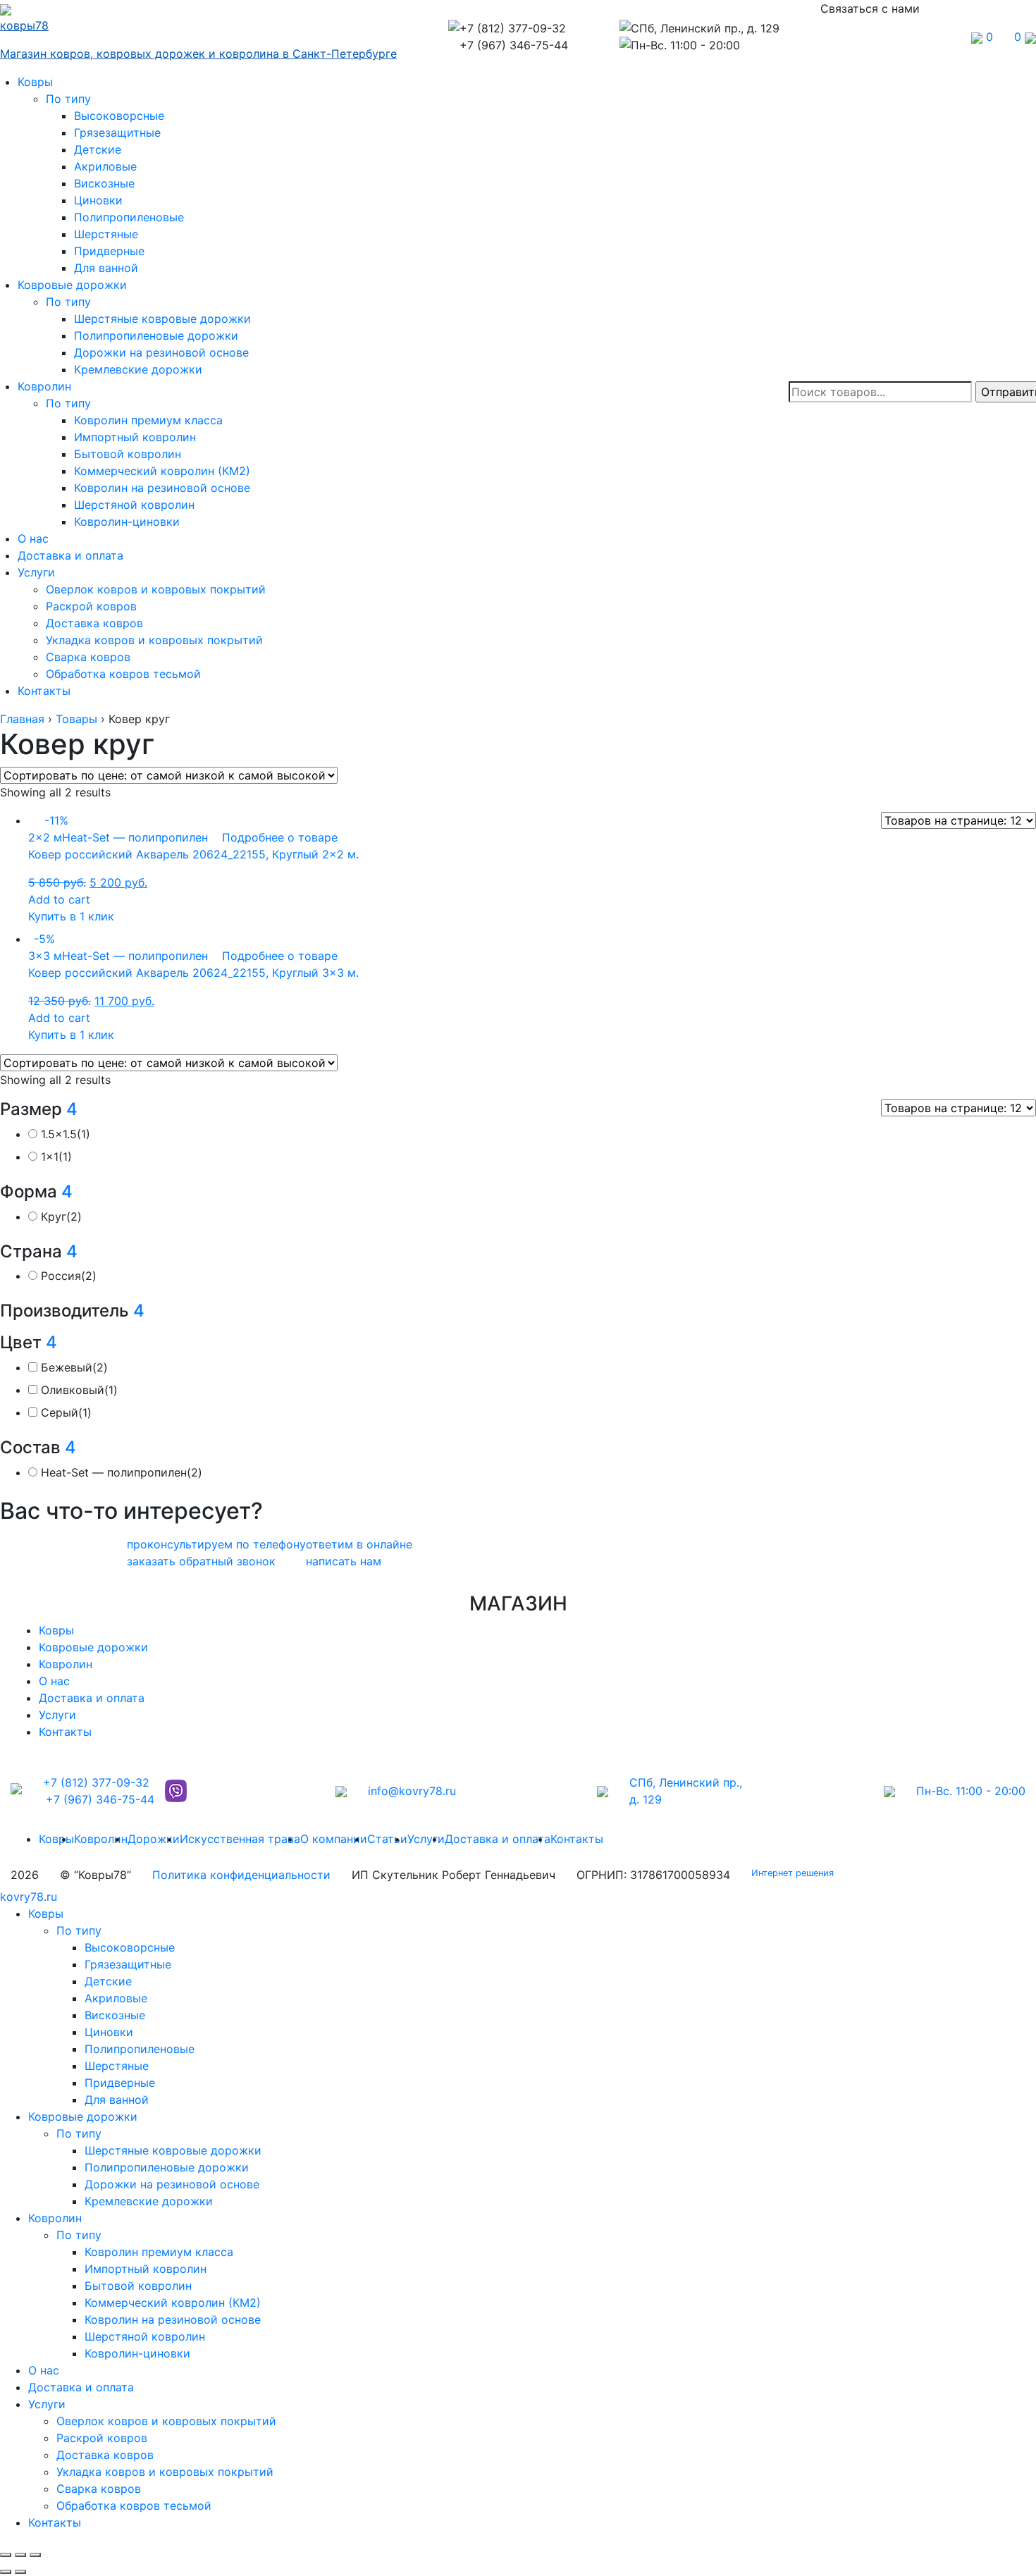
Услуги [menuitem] (47, 2404)
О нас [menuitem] (44, 2370)
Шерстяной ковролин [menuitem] (145, 2336)
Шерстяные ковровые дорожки (162, 319)
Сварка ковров (88, 657)
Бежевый (74, 1367)
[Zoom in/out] (35, 2555)
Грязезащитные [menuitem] (128, 1964)
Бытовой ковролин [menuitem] (138, 2286)
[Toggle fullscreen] (20, 2555)
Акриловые (105, 166)
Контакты (44, 691)
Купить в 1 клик (71, 916)
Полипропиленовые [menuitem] (140, 2049)
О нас (33, 538)
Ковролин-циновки (127, 522)
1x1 (56, 1157)
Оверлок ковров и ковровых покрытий (156, 589)
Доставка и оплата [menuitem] (81, 2387)
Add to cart (59, 899)
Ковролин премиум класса (148, 420)
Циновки (98, 200)
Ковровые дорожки (72, 285)
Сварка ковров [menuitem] (99, 2489)
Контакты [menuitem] (55, 2522)
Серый (66, 1412)
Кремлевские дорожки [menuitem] (149, 2201)
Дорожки (154, 1839)
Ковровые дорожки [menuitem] (83, 2116)
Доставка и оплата (70, 555)
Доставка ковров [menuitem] (105, 2455)
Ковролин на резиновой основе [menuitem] (173, 2319)
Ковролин (44, 386)
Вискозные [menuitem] (115, 2015)
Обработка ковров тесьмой (123, 674)
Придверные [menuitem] (120, 2083)
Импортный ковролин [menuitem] (146, 2269)
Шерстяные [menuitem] (117, 2066)
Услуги (36, 572)
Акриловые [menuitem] (116, 1998)
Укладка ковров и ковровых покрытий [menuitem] (165, 2472)
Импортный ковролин (135, 437)
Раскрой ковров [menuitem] (102, 2438)
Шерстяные (106, 234)
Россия (69, 1276)
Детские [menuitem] (108, 1981)
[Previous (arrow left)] (6, 2572)
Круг (61, 1216)
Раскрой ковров (91, 606)
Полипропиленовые (129, 217)
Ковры (35, 82)
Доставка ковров (94, 623)
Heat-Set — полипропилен (122, 1472)
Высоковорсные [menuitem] (130, 1947)
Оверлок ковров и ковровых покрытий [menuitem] (166, 2421)
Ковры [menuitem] (46, 1913)
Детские (98, 149)
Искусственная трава (240, 1839)
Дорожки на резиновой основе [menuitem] (172, 2184)
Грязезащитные (117, 133)
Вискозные (104, 183)
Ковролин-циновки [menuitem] (137, 2353)
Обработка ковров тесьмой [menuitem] (134, 2506)
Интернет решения (795, 1873)
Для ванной (106, 268)
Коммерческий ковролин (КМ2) (162, 471)
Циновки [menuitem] (109, 2032)
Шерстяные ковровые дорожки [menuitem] (173, 2150)
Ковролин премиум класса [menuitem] (159, 2252)
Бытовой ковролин (128, 454)
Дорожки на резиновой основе (161, 352)
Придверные (109, 251)
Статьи (387, 1839)
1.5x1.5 (66, 1134)
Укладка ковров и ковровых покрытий (154, 640)
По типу (68, 99)
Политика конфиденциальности (241, 1875)
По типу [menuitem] (79, 1930)
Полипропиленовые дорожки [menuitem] (167, 2167)
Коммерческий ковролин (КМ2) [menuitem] (173, 2303)
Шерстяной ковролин (134, 505)
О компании (334, 1839)
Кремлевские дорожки (138, 369)
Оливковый (79, 1390)
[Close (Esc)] (6, 2555)
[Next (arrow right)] (20, 2572)
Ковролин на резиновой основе (162, 488)
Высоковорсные (119, 116)
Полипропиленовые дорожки (156, 335)
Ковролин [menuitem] (55, 2218)
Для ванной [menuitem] (117, 2100)
